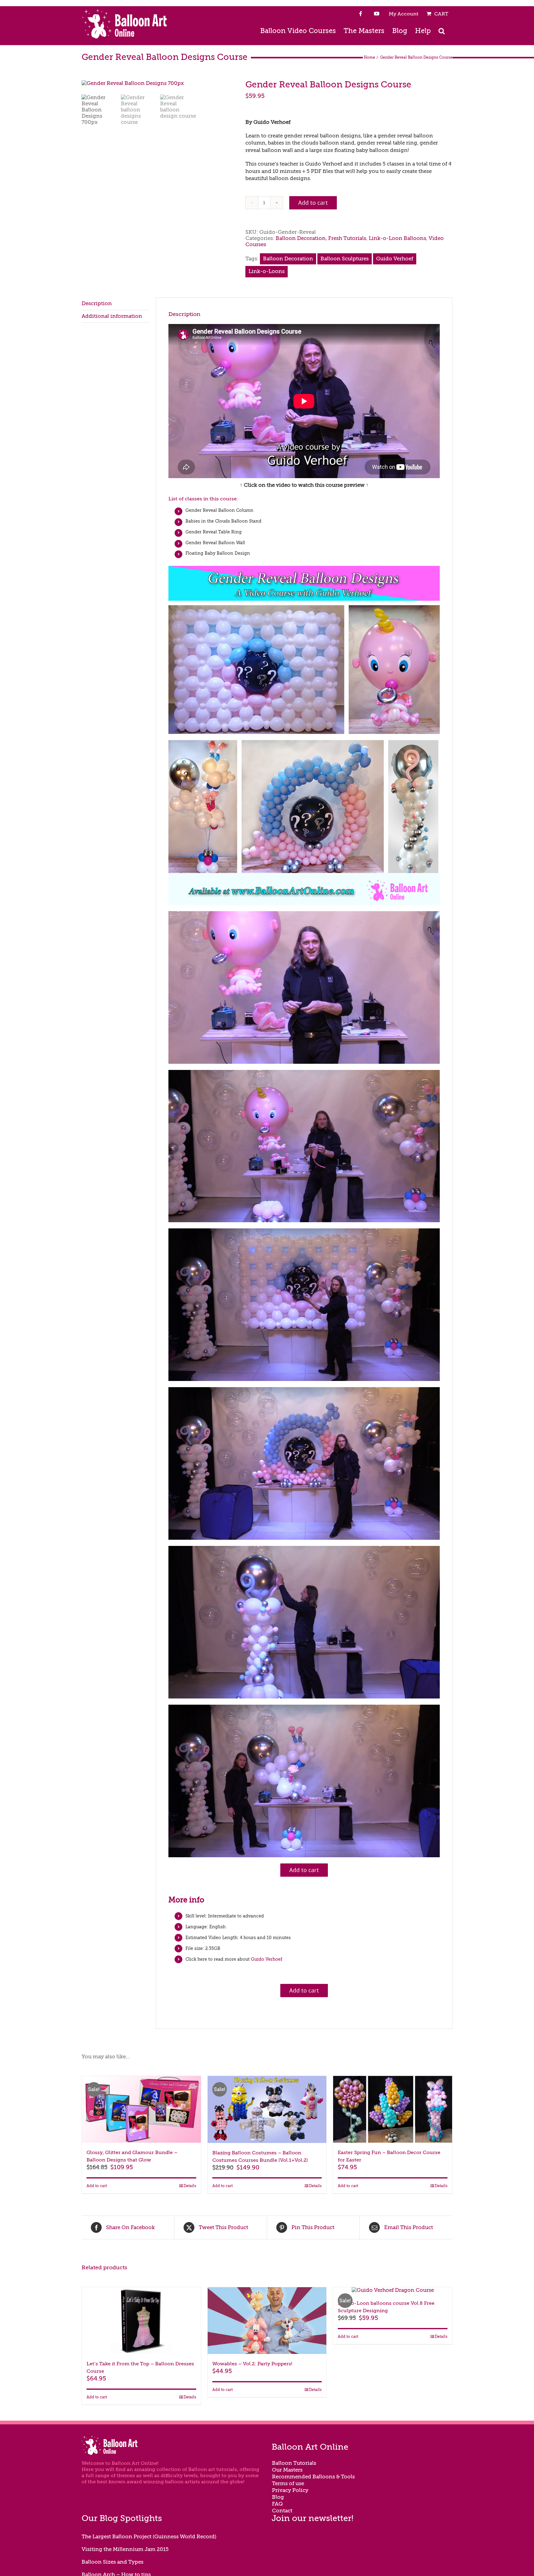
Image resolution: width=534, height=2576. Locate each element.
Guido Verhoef (395, 259)
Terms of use (288, 2483)
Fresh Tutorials (347, 238)
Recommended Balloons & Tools (313, 2477)
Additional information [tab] (112, 316)
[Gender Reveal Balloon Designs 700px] (159, 83)
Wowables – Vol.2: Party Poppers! (252, 2364)
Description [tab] (97, 303)
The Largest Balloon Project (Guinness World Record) (149, 2537)
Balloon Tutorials (294, 2463)
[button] (442, 30)
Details (190, 2186)
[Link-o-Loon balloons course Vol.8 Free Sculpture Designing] (393, 2290)
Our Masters (287, 2470)
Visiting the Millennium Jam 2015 (125, 2549)
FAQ (277, 2504)
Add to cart (313, 203)
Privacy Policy (290, 2490)
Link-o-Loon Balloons (397, 238)
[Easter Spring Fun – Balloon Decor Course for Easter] (393, 2109)
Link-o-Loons (267, 271)
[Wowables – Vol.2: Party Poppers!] (267, 2321)
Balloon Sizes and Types (112, 2562)
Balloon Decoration (301, 238)
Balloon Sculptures (345, 259)
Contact (282, 2511)
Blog (278, 2497)
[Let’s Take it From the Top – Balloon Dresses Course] (141, 2321)
